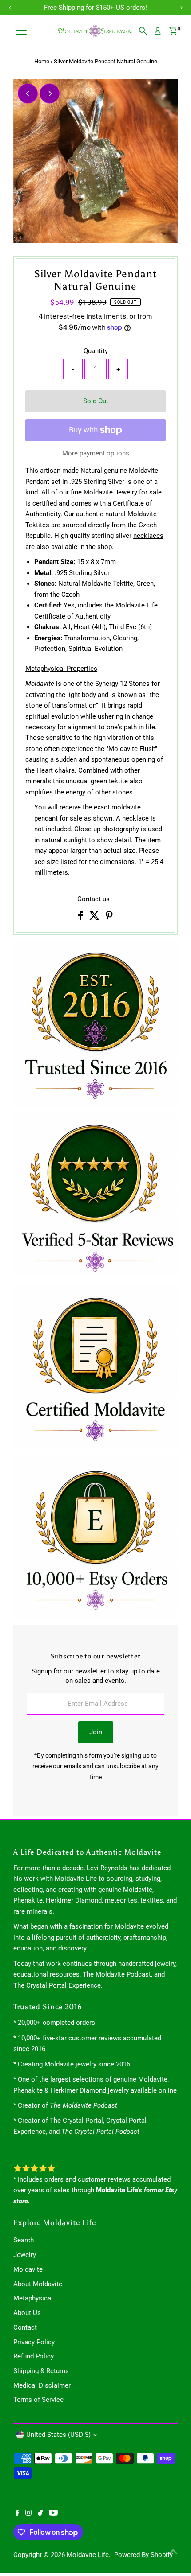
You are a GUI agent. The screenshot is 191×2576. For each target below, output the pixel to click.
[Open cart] (173, 31)
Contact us (94, 899)
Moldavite (28, 2269)
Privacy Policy (34, 2342)
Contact (25, 2327)
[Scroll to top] (173, 2552)
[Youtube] (53, 2514)
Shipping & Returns (41, 2371)
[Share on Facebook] (82, 918)
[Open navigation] (21, 31)
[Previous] (28, 94)
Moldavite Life (88, 2555)
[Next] (50, 94)
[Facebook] (17, 2514)
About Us (27, 2313)
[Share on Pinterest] (109, 918)
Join (96, 1732)
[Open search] (143, 31)
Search (24, 2240)
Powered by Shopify (143, 2555)
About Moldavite (38, 2284)
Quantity (96, 351)
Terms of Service (38, 2400)
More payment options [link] (96, 453)
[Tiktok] (40, 2514)
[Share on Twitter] (95, 918)
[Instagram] (28, 2514)
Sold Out (96, 401)
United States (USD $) (58, 2435)
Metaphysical (33, 2298)
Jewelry (25, 2255)
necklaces (148, 536)
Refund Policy (34, 2356)
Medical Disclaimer (42, 2385)
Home (42, 61)
